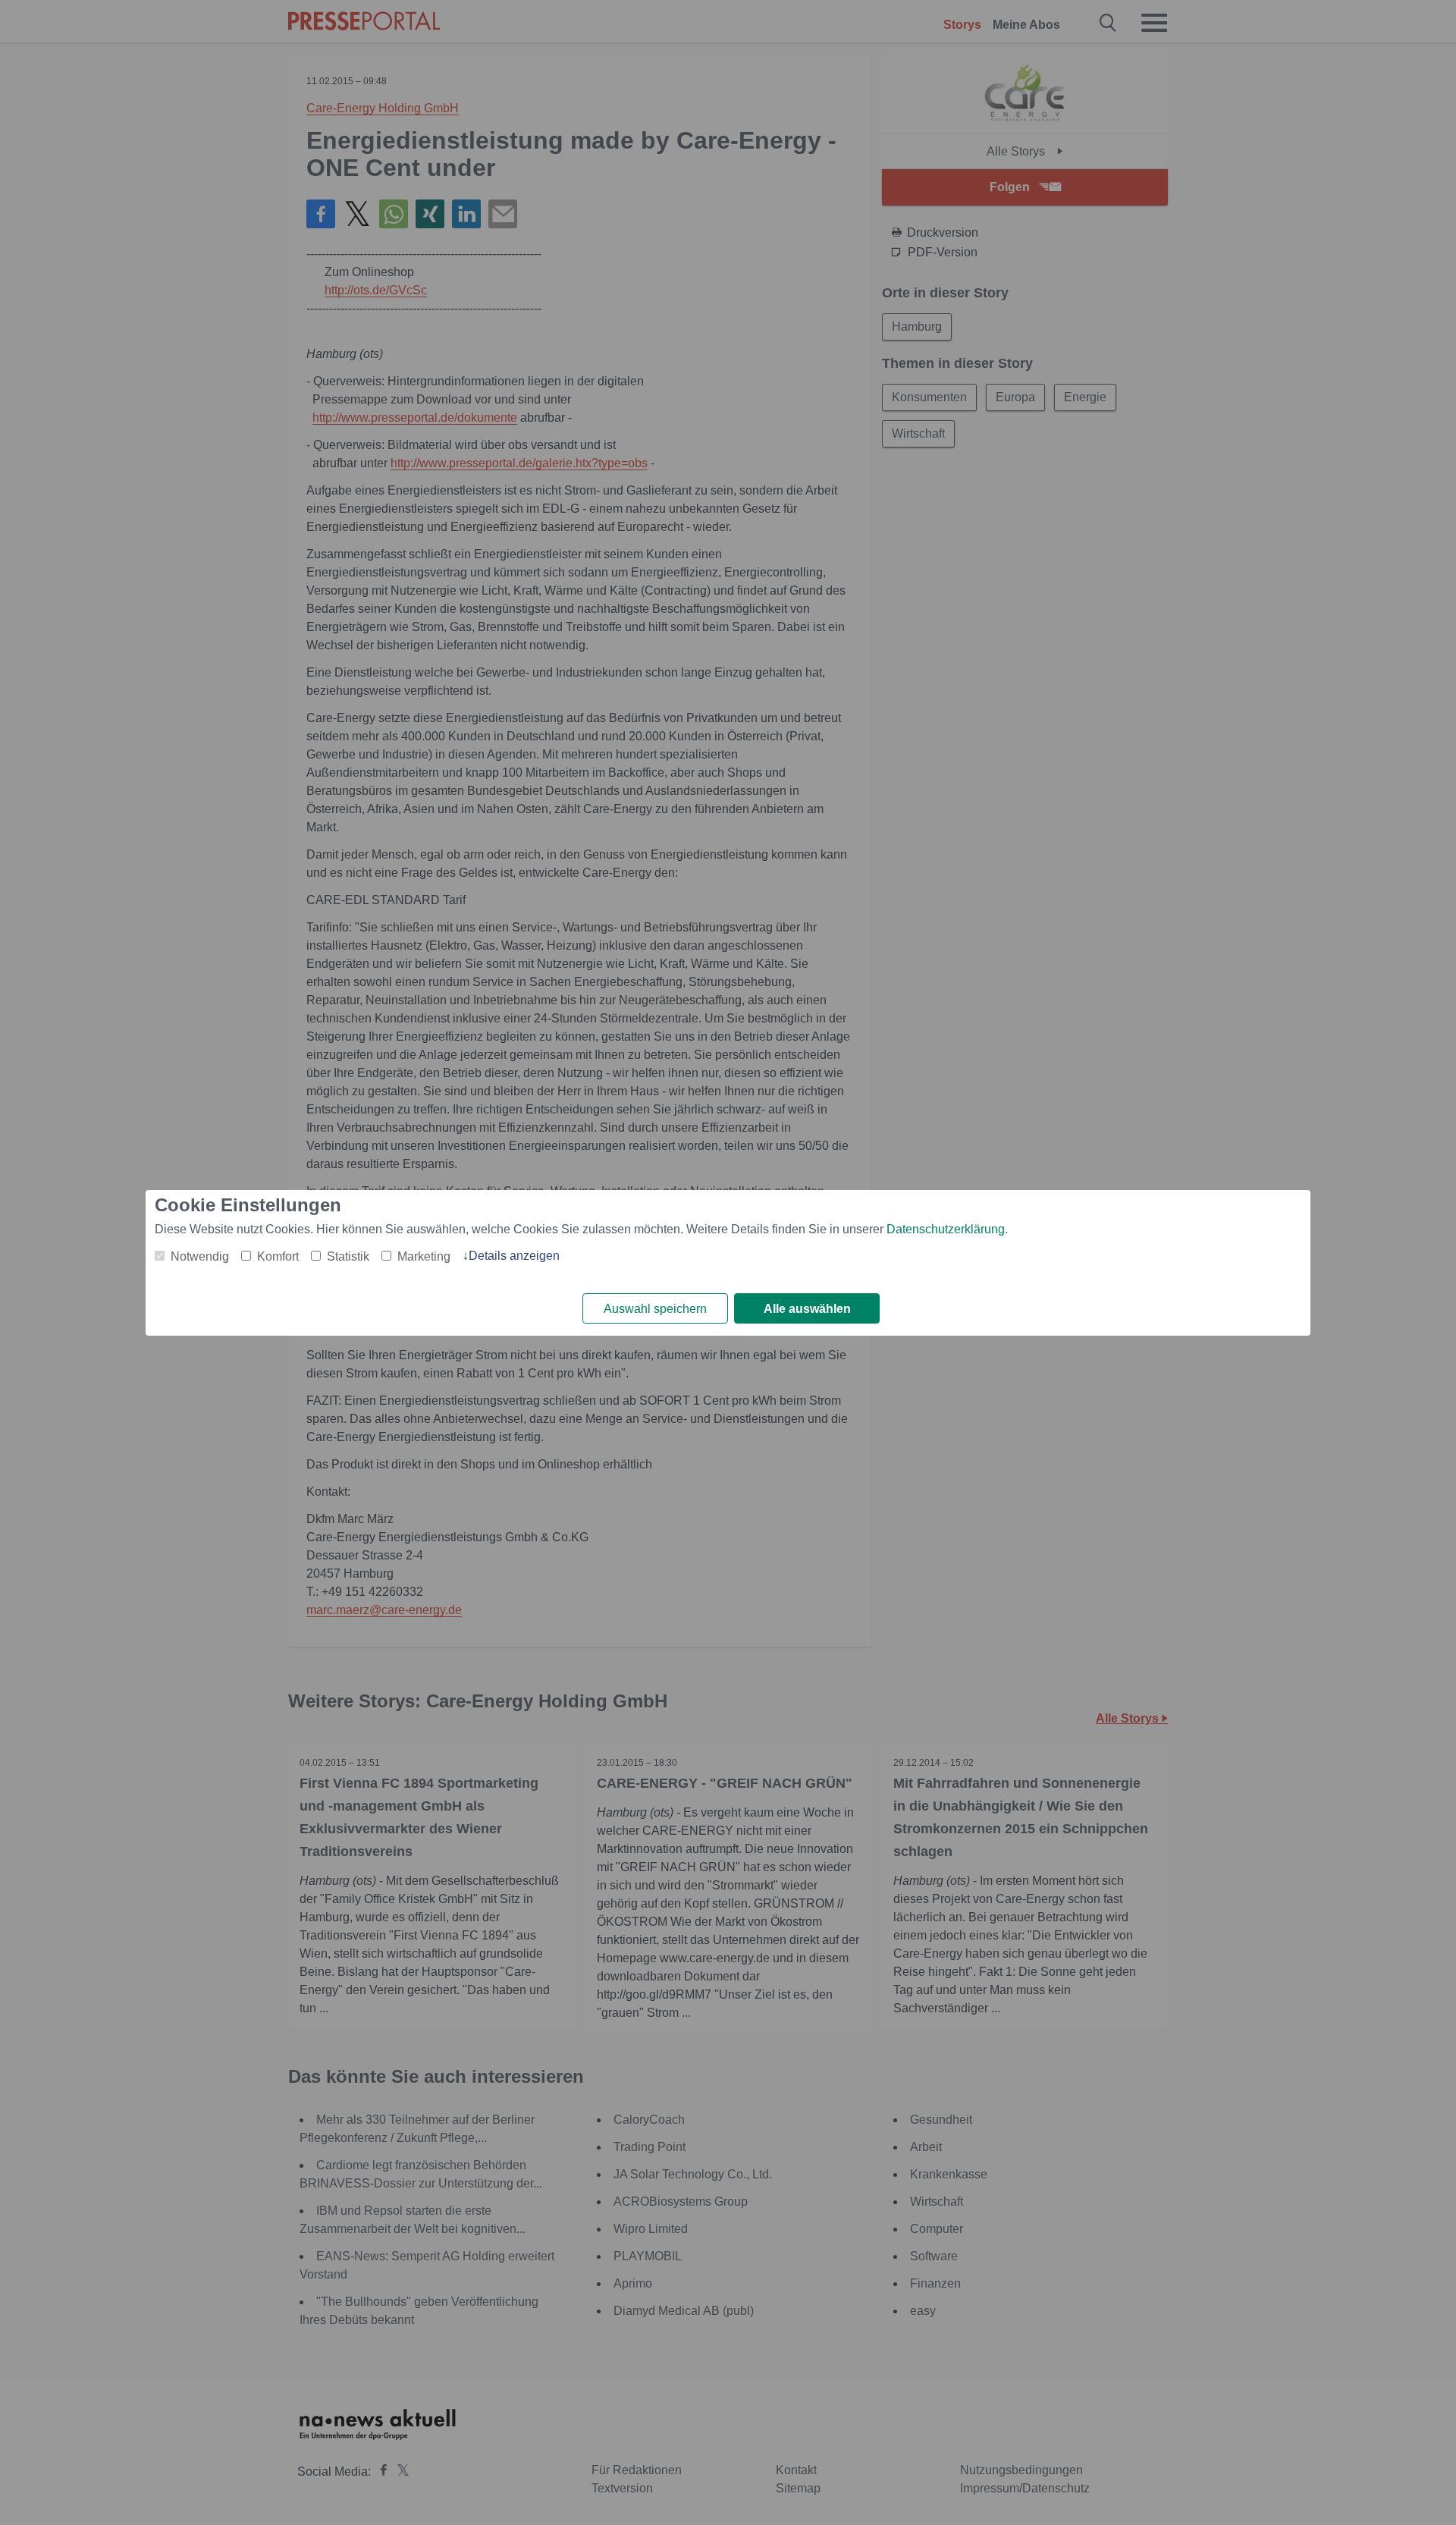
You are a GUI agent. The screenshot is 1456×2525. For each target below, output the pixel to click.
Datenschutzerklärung (946, 1229)
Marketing (424, 1256)
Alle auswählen (807, 1309)
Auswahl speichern (655, 1309)
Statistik (348, 1256)
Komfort (278, 1256)
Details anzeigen (514, 1256)
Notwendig (200, 1256)
